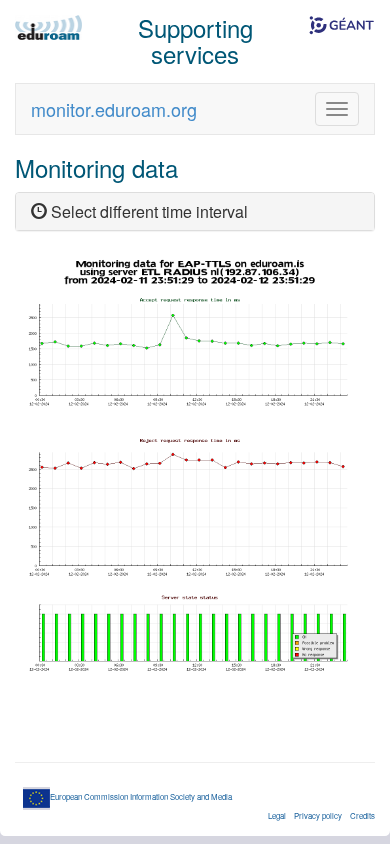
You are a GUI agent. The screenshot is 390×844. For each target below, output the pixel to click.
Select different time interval (147, 211)
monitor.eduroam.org (114, 109)
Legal (277, 815)
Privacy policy (318, 815)
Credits (362, 815)
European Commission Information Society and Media (141, 796)
